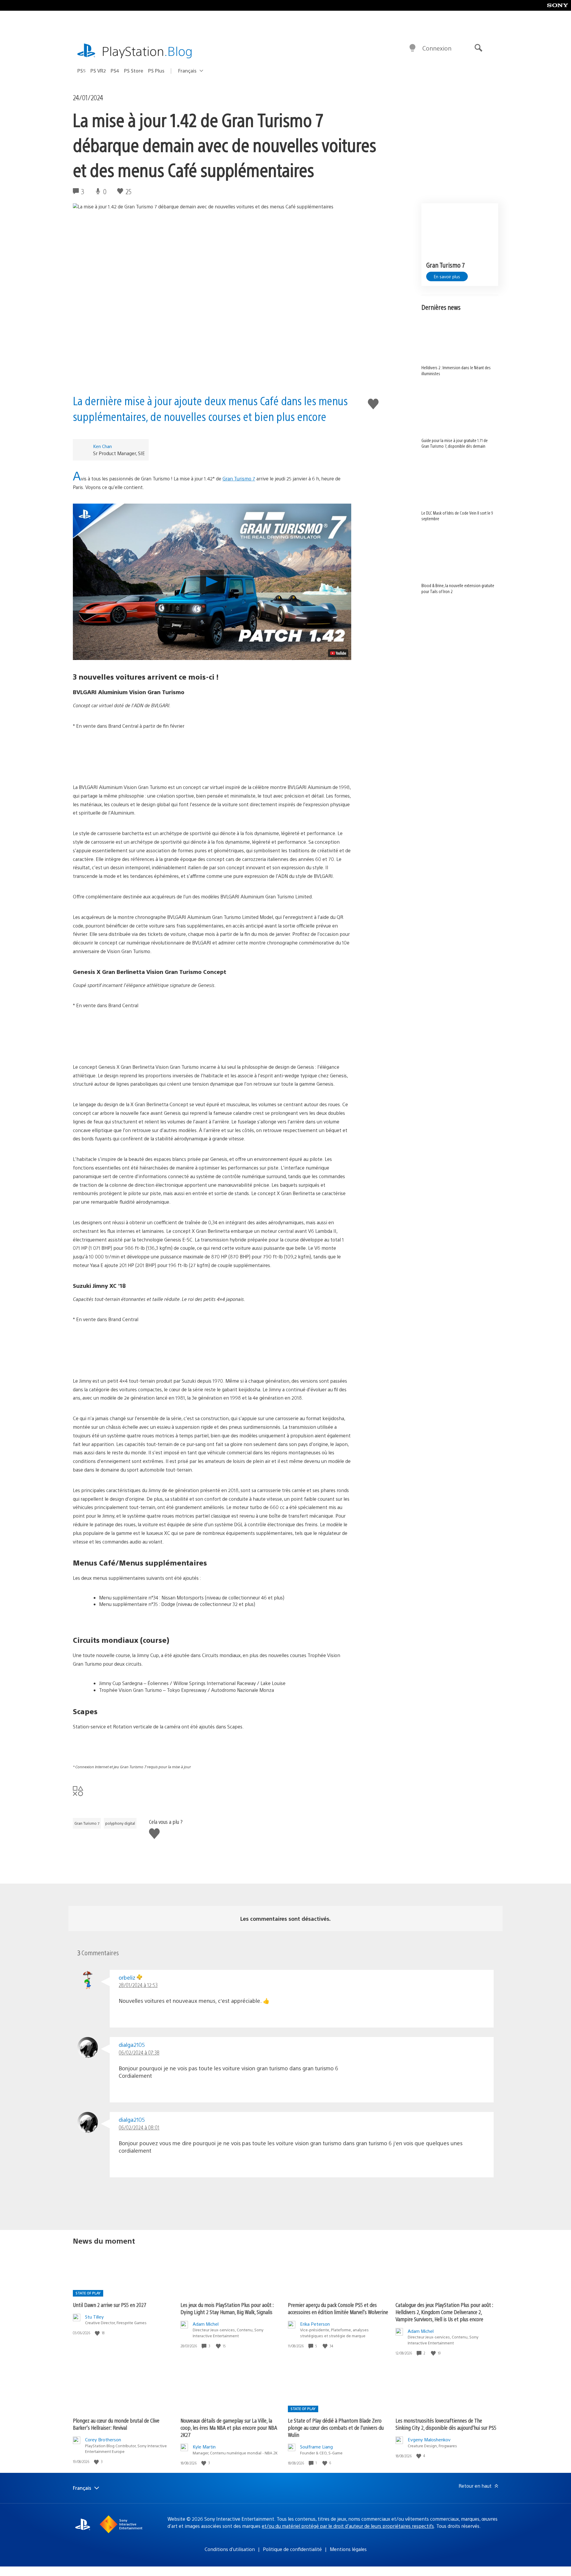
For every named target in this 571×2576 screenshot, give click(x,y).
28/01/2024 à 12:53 (138, 1985)
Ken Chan (102, 446)
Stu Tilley (94, 2317)
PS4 (115, 71)
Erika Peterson (315, 2324)
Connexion (437, 48)
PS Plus (156, 71)
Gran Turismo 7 (239, 478)
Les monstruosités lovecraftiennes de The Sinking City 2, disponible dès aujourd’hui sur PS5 (446, 2424)
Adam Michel (206, 2324)
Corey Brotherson (103, 2439)
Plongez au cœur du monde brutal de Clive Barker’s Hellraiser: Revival (116, 2424)
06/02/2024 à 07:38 (139, 2052)
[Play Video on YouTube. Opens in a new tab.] (338, 653)
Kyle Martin (204, 2447)
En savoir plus (447, 276)
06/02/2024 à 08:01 (139, 2127)
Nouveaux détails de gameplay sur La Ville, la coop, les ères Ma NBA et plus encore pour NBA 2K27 (229, 2428)
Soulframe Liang (316, 2447)
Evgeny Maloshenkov (429, 2439)
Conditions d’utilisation (230, 2549)
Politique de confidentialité (292, 2549)
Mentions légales (348, 2549)
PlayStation (147, 51)
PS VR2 (98, 71)
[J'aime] (98, 2333)
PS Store (134, 71)
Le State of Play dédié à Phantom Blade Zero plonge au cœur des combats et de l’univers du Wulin (336, 2428)
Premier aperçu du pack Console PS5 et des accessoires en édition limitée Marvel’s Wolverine (338, 2308)
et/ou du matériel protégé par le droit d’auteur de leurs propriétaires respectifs (348, 2526)
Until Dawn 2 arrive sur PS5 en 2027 (110, 2305)
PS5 (81, 71)
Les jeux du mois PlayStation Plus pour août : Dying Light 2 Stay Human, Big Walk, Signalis (227, 2308)
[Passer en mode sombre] (412, 48)
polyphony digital (120, 1823)
